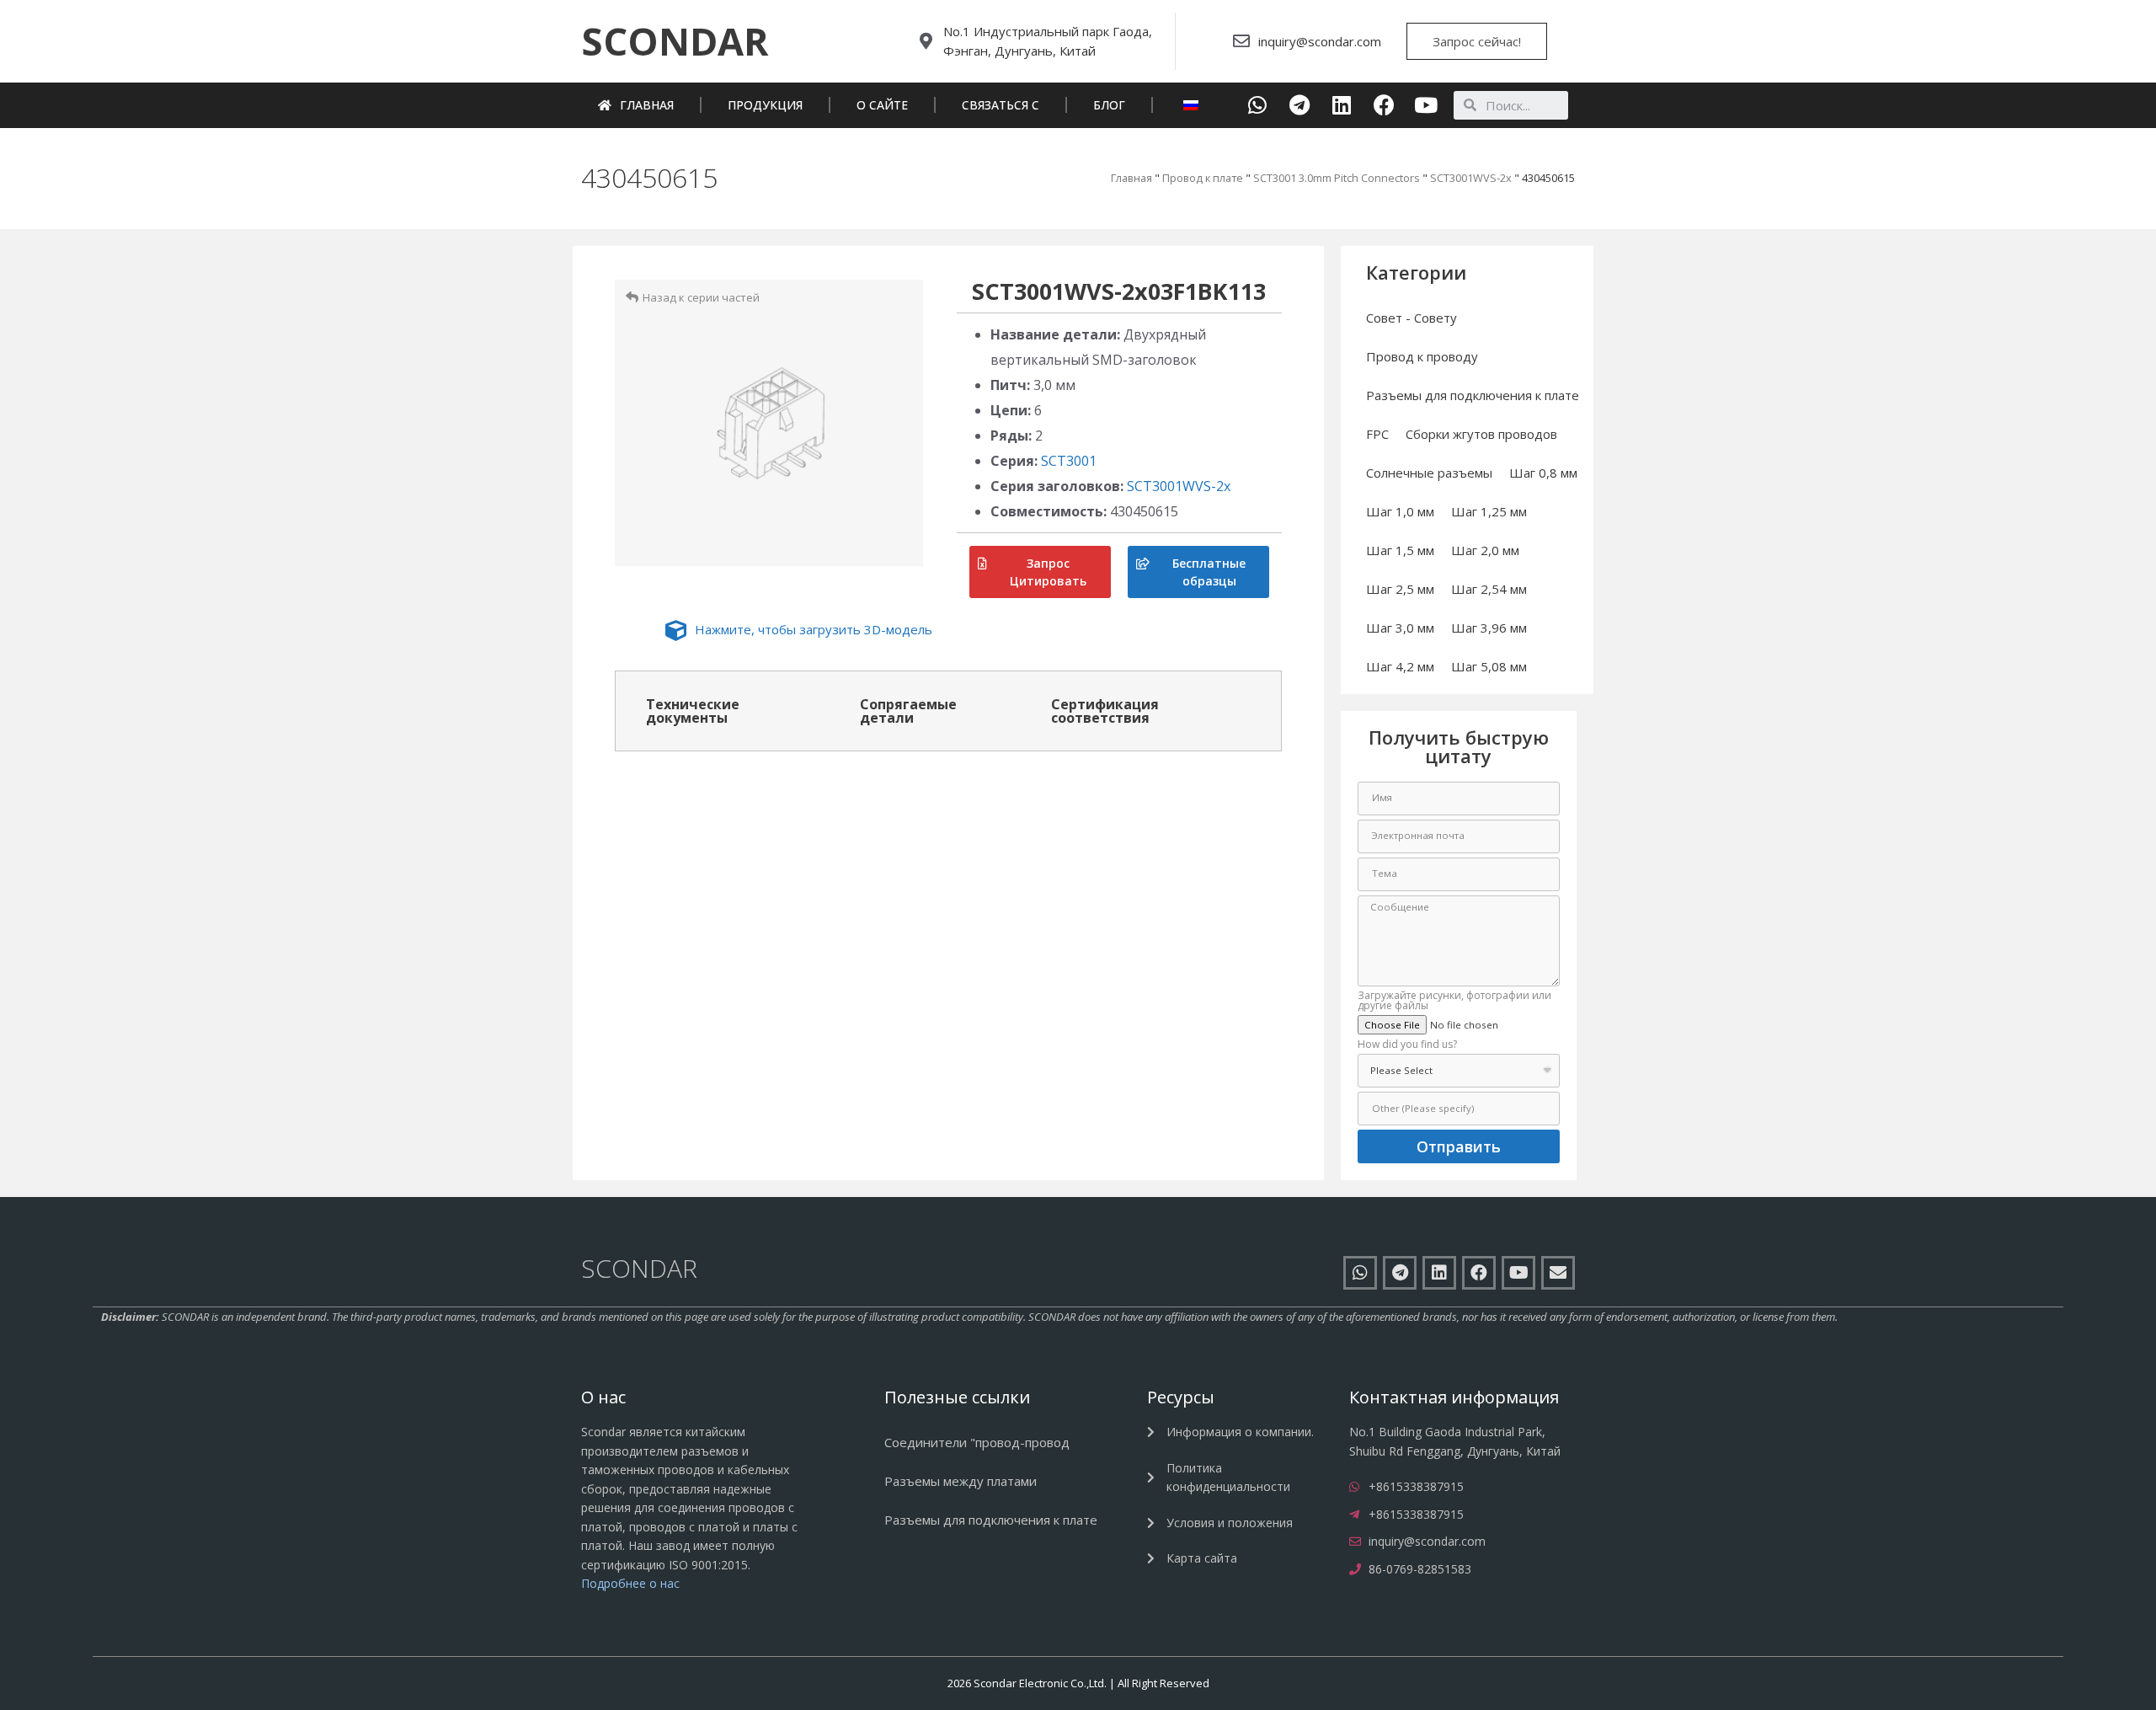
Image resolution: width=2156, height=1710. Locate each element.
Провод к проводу (1422, 356)
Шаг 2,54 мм (1489, 589)
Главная (647, 105)
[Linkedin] (1342, 105)
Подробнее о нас (630, 1583)
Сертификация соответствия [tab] (1105, 711)
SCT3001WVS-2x (1471, 178)
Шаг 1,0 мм (1400, 511)
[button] (675, 41)
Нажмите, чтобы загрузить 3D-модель (814, 629)
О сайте (882, 105)
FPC (1377, 434)
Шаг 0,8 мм (1543, 473)
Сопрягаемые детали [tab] (908, 711)
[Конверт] (1558, 1273)
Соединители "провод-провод (977, 1442)
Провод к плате (1203, 178)
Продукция (765, 105)
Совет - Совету (1412, 318)
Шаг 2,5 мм (1400, 589)
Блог (1109, 105)
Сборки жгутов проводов (1481, 434)
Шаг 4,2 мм (1400, 666)
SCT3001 (1069, 461)
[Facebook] (1384, 105)
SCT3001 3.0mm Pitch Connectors (1337, 178)
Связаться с (1001, 105)
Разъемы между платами (961, 1481)
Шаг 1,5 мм (1400, 550)
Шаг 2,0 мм (1485, 550)
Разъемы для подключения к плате (1473, 395)
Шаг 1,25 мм (1489, 511)
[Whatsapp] (1258, 105)
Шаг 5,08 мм (1489, 666)
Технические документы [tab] (693, 711)
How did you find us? (1407, 1045)
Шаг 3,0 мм (1400, 628)
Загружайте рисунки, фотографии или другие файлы (1454, 1002)
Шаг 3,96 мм (1489, 628)
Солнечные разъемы (1429, 473)
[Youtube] (1426, 105)
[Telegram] (1300, 105)
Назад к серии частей (701, 297)
